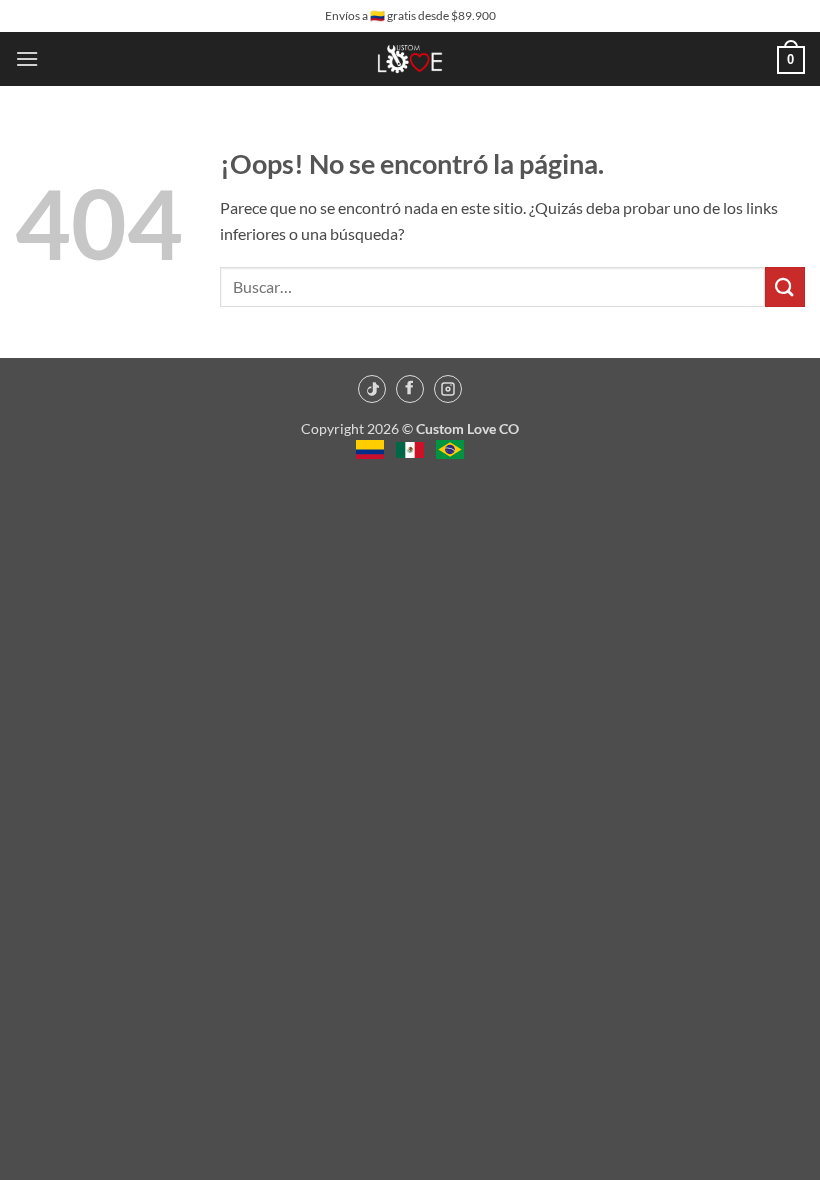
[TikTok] (372, 389)
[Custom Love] (410, 59)
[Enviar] (785, 286)
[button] (27, 58)
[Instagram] (448, 389)
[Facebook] (410, 389)
